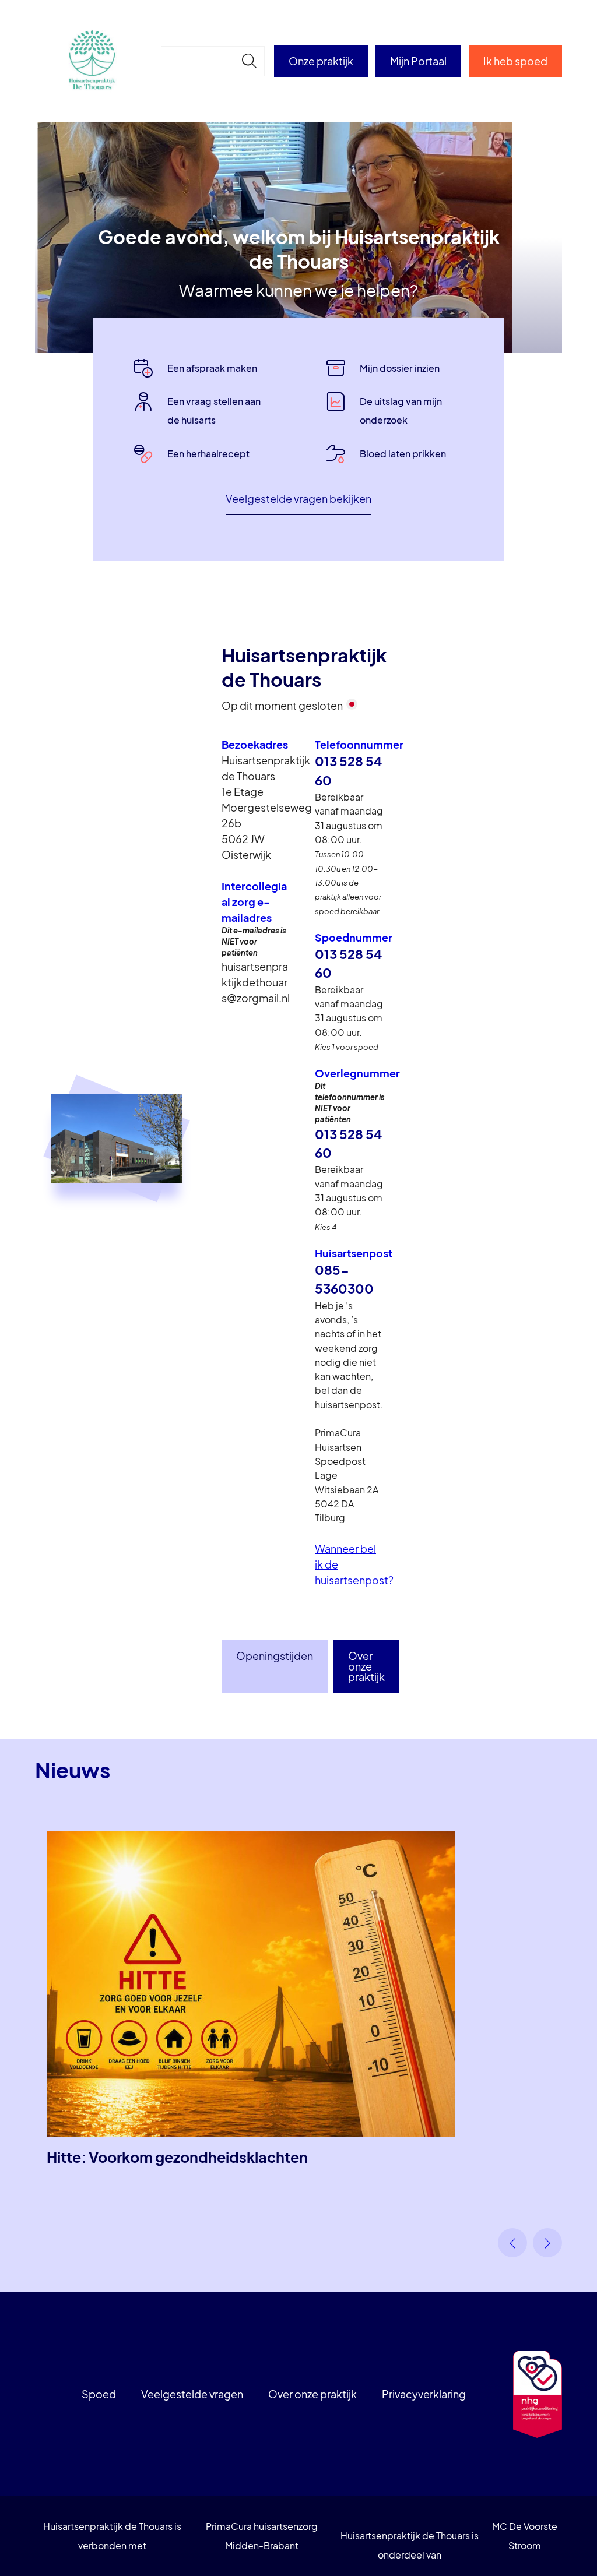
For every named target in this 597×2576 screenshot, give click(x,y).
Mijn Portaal (418, 61)
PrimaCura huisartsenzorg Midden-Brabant (262, 2536)
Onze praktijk (321, 61)
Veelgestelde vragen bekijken (298, 498)
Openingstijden (275, 1656)
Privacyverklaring (424, 2394)
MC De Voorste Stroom (525, 2536)
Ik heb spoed (515, 61)
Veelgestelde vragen (192, 2394)
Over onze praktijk (366, 1666)
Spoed (99, 2394)
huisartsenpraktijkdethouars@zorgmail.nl (256, 982)
